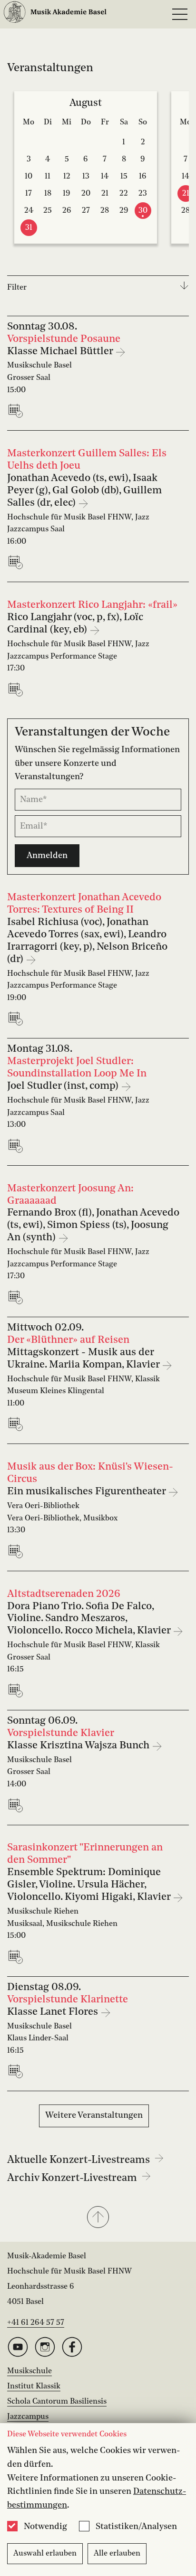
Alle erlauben (117, 2554)
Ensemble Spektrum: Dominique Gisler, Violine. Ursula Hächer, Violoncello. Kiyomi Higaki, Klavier (90, 1885)
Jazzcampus (28, 2417)
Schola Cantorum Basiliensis (57, 2402)
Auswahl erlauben (45, 2554)
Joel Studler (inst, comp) (64, 1086)
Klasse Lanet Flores (54, 2012)
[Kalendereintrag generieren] (18, 411)
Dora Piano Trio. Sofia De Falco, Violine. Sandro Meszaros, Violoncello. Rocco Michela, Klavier (90, 1619)
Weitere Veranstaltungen (94, 2115)
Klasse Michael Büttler (61, 352)
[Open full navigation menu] (180, 14)
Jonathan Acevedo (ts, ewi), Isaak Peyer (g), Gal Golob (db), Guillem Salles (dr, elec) (84, 491)
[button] (98, 2218)
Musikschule (29, 2371)
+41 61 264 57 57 (36, 2323)
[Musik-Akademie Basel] (55, 14)
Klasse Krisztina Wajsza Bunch (79, 1746)
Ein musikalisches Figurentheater (88, 1492)
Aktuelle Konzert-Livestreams (80, 2160)
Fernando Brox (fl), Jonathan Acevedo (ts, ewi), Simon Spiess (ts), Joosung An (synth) (93, 1225)
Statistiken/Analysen (136, 2527)
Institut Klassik (34, 2387)
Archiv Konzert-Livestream (73, 2178)
